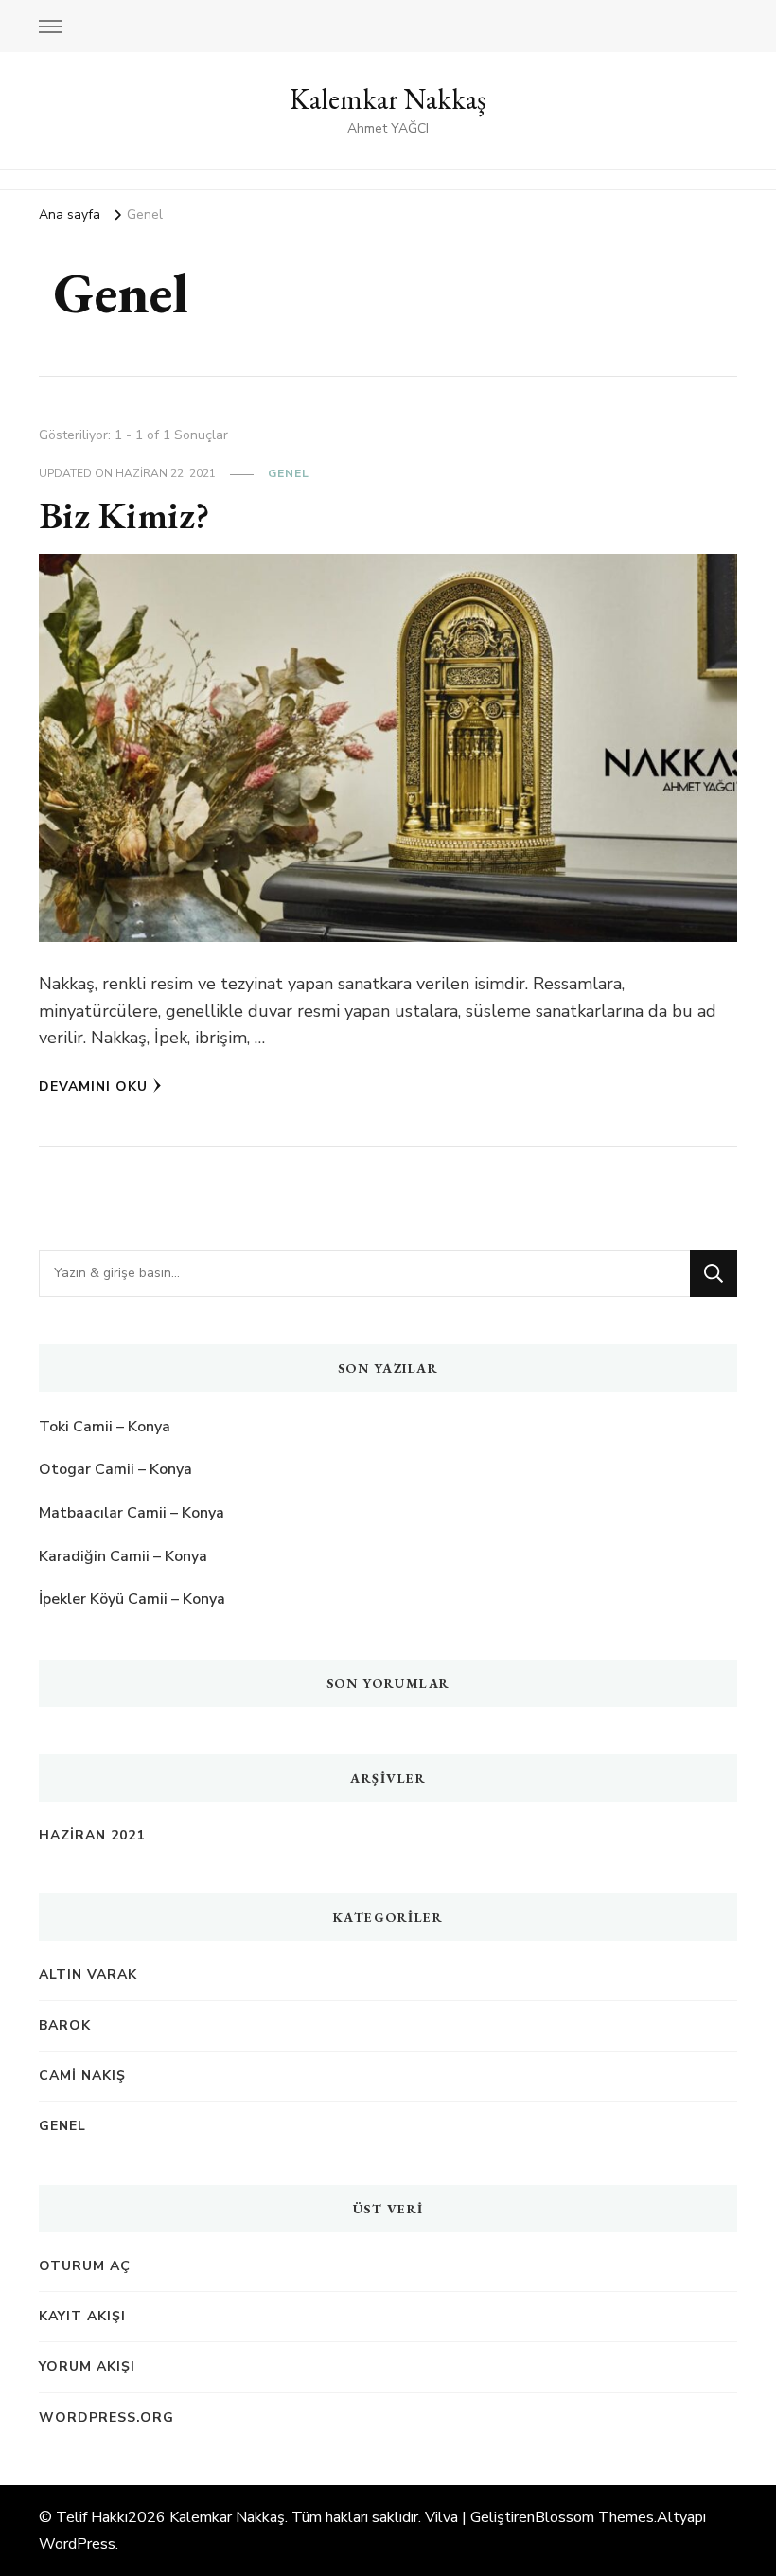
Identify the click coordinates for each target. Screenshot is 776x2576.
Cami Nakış (82, 2076)
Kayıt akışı (82, 2316)
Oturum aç (85, 2266)
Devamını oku (93, 1086)
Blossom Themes (594, 2517)
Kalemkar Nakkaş (388, 99)
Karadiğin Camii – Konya (123, 1556)
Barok (65, 2025)
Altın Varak (88, 1974)
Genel (289, 473)
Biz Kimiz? (124, 515)
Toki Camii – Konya (105, 1427)
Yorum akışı (87, 2366)
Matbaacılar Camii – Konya (132, 1513)
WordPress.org (106, 2417)
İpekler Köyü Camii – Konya (132, 1599)
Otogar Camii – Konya (115, 1469)
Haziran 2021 (92, 1835)
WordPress (77, 2544)
